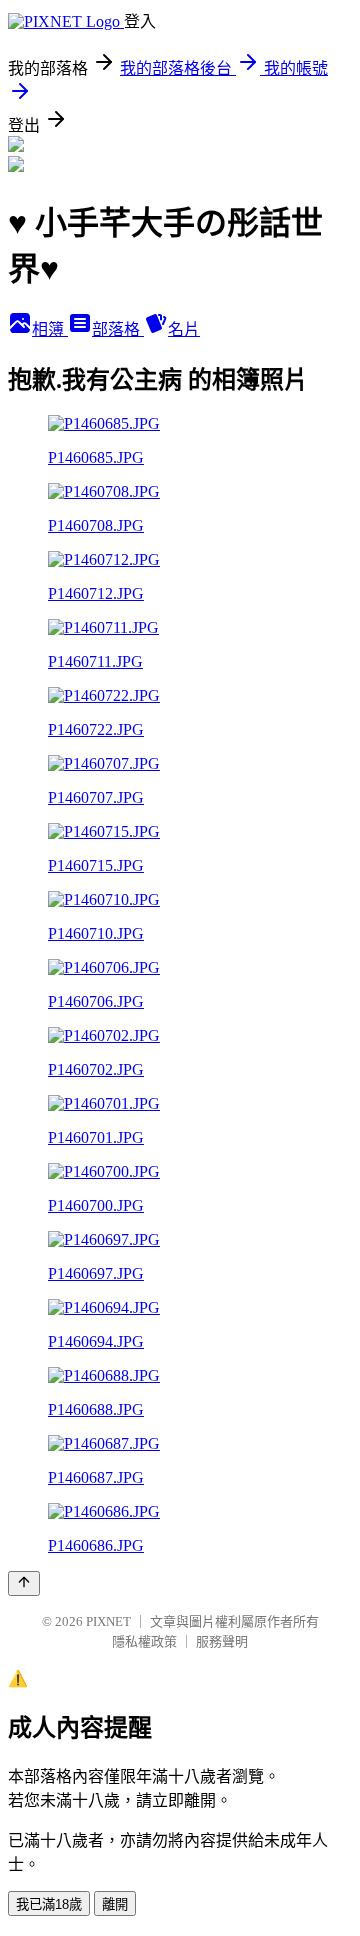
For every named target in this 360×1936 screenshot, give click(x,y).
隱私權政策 (144, 1641)
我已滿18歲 (49, 1904)
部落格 (118, 329)
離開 (115, 1904)
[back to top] (24, 1583)
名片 (184, 329)
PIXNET (108, 1621)
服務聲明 (222, 1641)
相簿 (50, 329)
